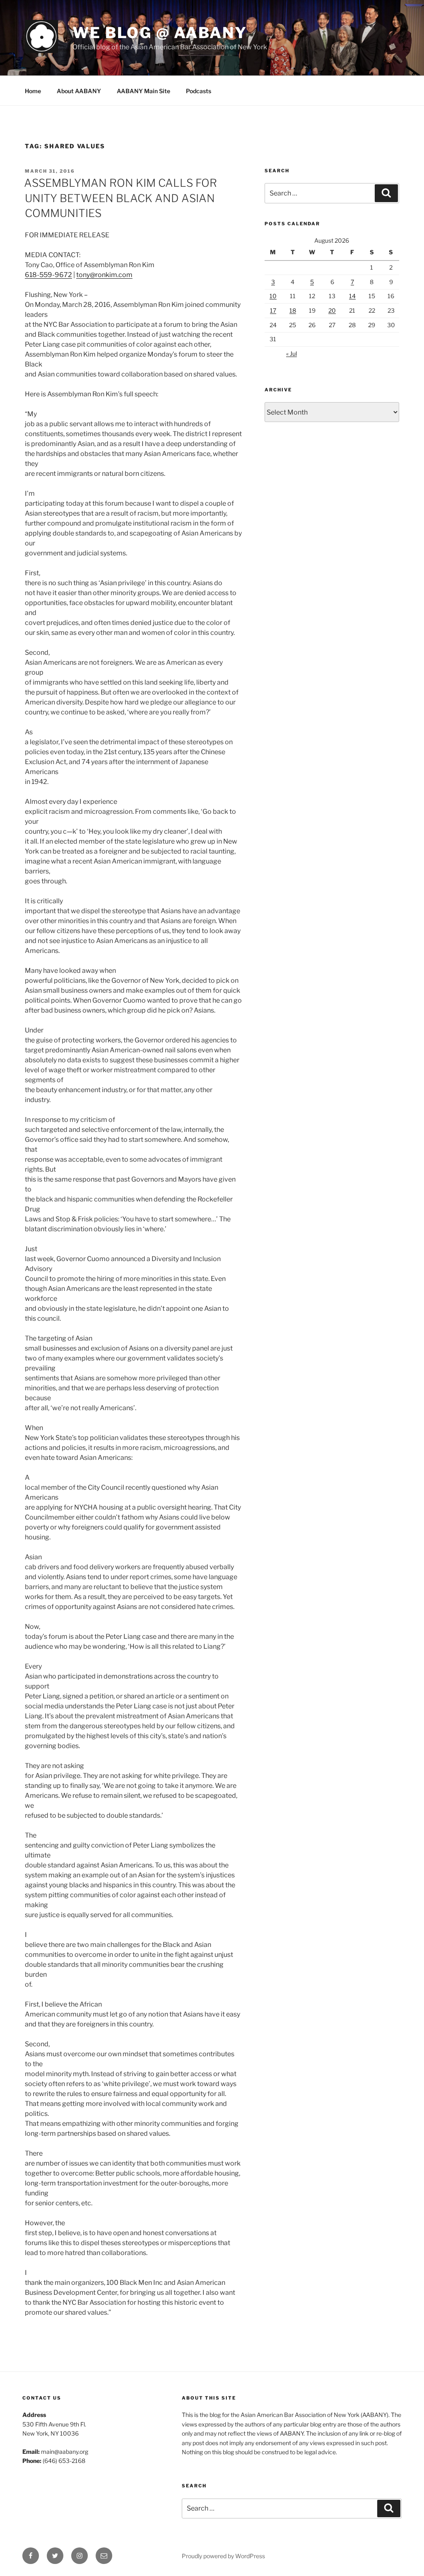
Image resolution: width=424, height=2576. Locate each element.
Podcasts (199, 91)
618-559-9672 (48, 275)
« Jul (291, 353)
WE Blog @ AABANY (160, 33)
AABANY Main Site (143, 91)
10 (273, 296)
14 (352, 296)
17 (273, 310)
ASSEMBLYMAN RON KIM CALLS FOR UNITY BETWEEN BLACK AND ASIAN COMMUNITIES (120, 198)
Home (33, 91)
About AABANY (79, 91)
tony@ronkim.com (104, 275)
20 (332, 310)
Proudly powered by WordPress (223, 2556)
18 (293, 310)
